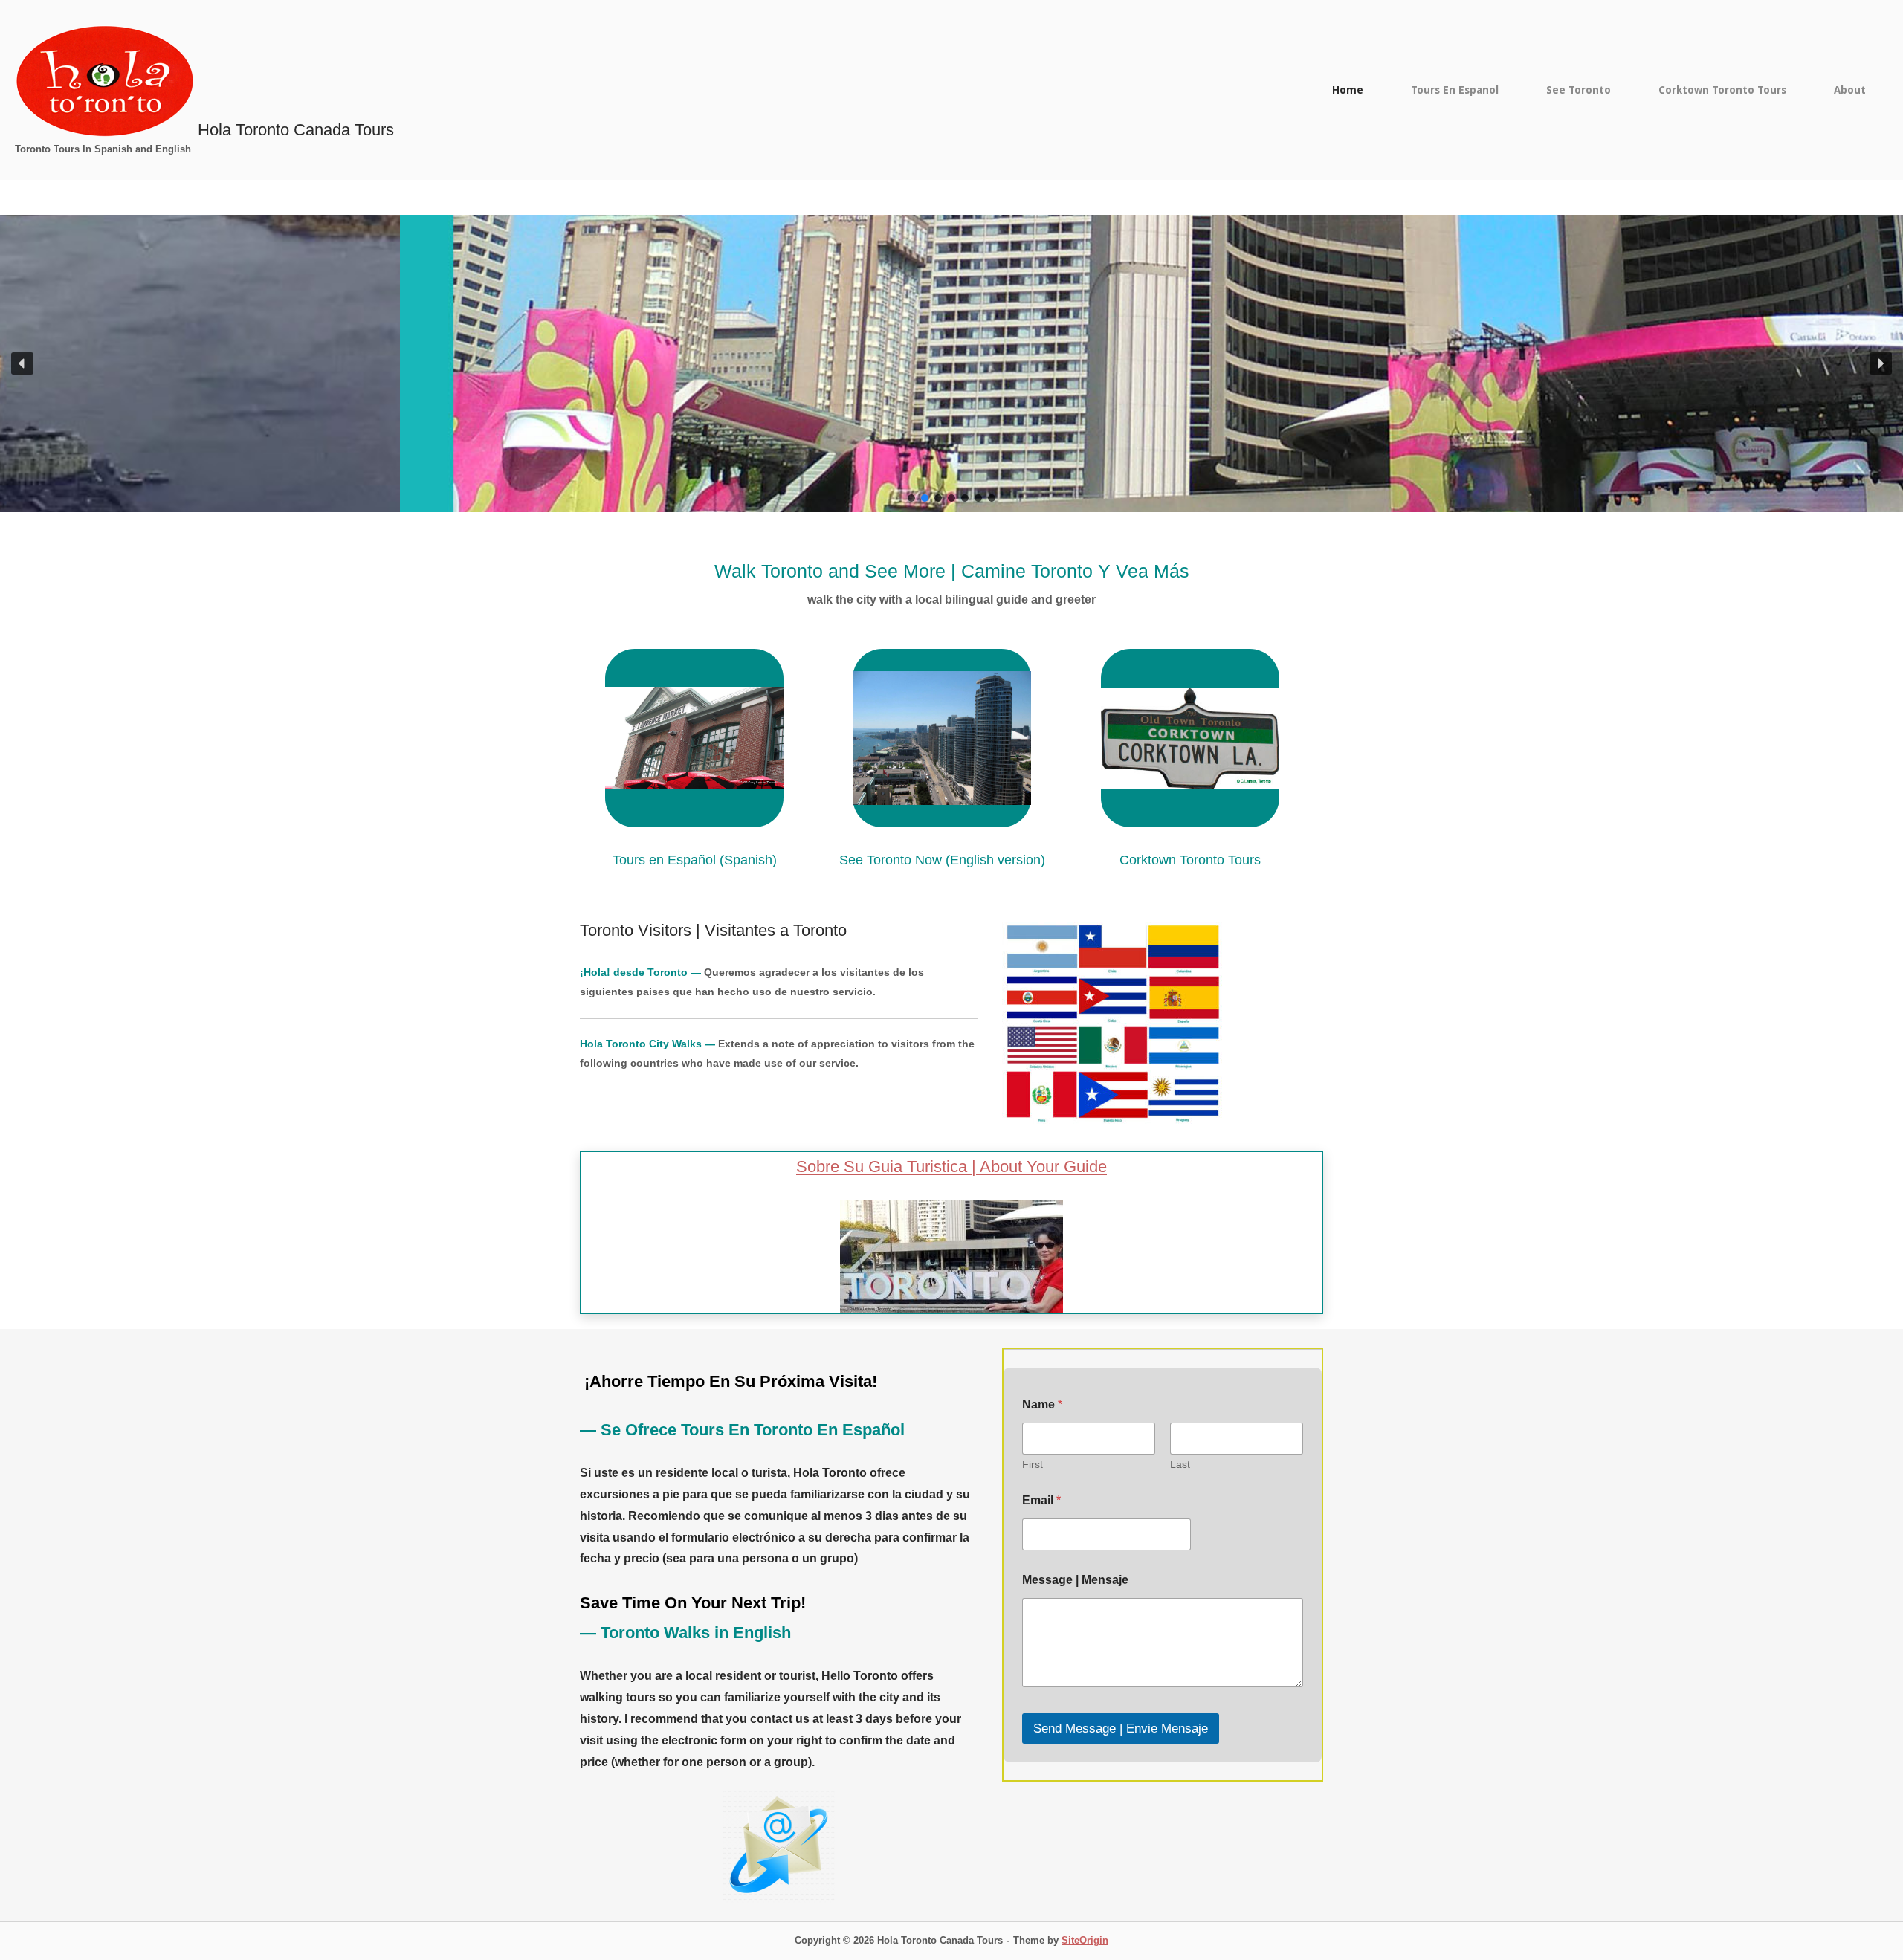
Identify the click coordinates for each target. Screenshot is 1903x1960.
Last (1180, 1464)
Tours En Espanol (1455, 90)
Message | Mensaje (1075, 1580)
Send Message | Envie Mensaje (1121, 1728)
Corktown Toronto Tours (1722, 90)
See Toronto (1579, 90)
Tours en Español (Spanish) (695, 860)
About (1850, 90)
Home (1348, 90)
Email (1041, 1500)
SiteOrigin (1085, 1940)
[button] (22, 363)
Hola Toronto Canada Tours (296, 130)
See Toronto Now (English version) (942, 860)
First (1033, 1464)
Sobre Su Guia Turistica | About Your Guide (951, 1167)
